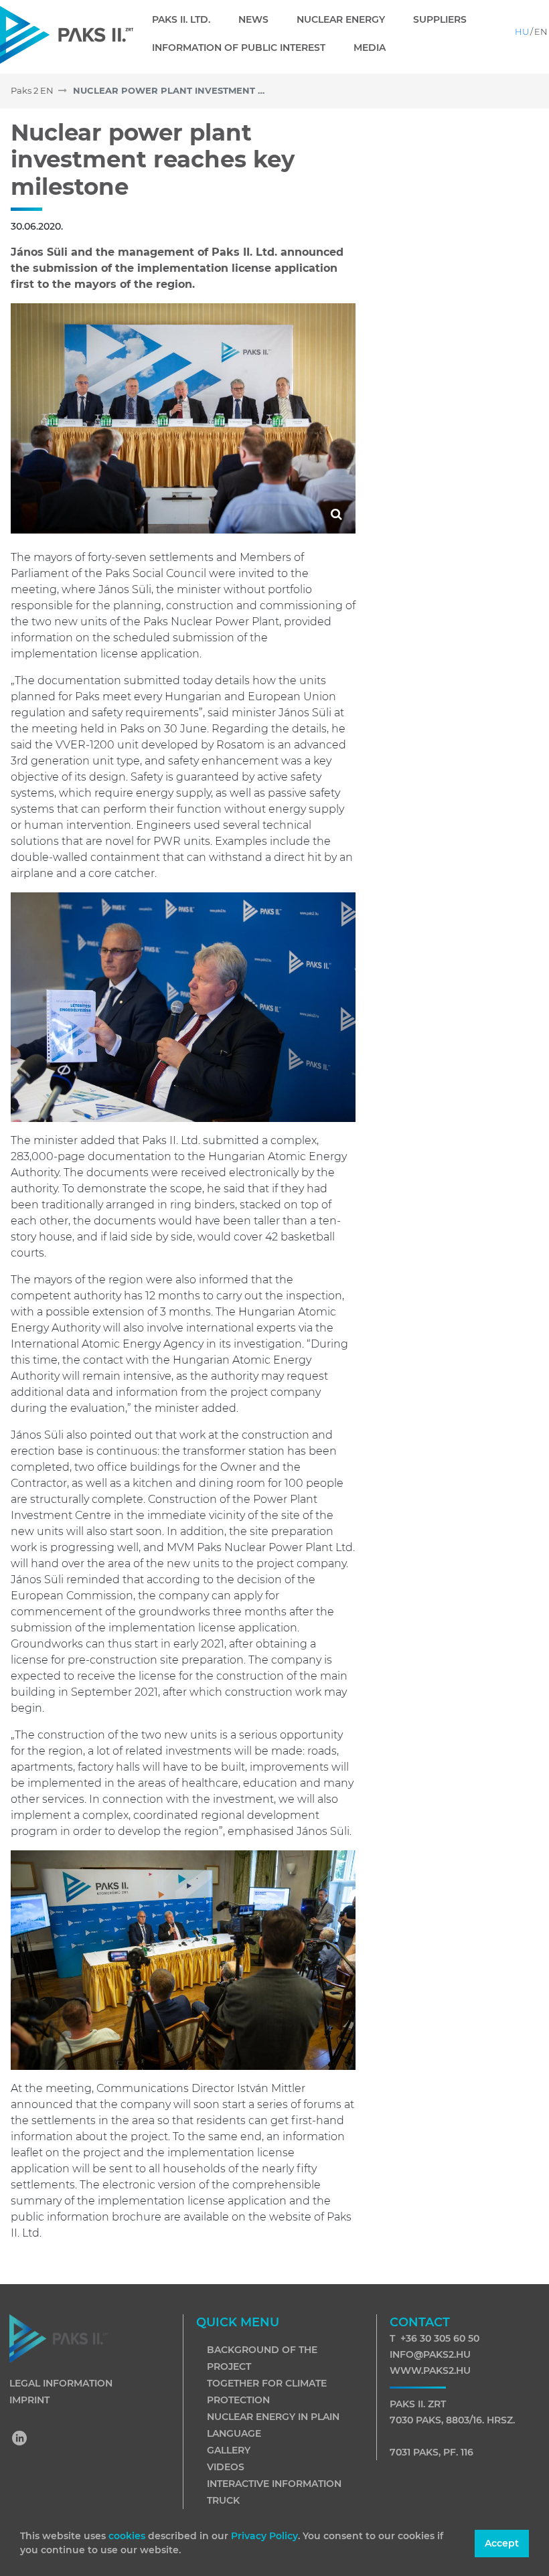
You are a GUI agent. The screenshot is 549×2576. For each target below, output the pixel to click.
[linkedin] (20, 2439)
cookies (128, 2536)
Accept (502, 2543)
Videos (226, 2467)
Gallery (229, 2450)
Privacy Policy (264, 2536)
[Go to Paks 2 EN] (67, 34)
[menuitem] (186, 19)
